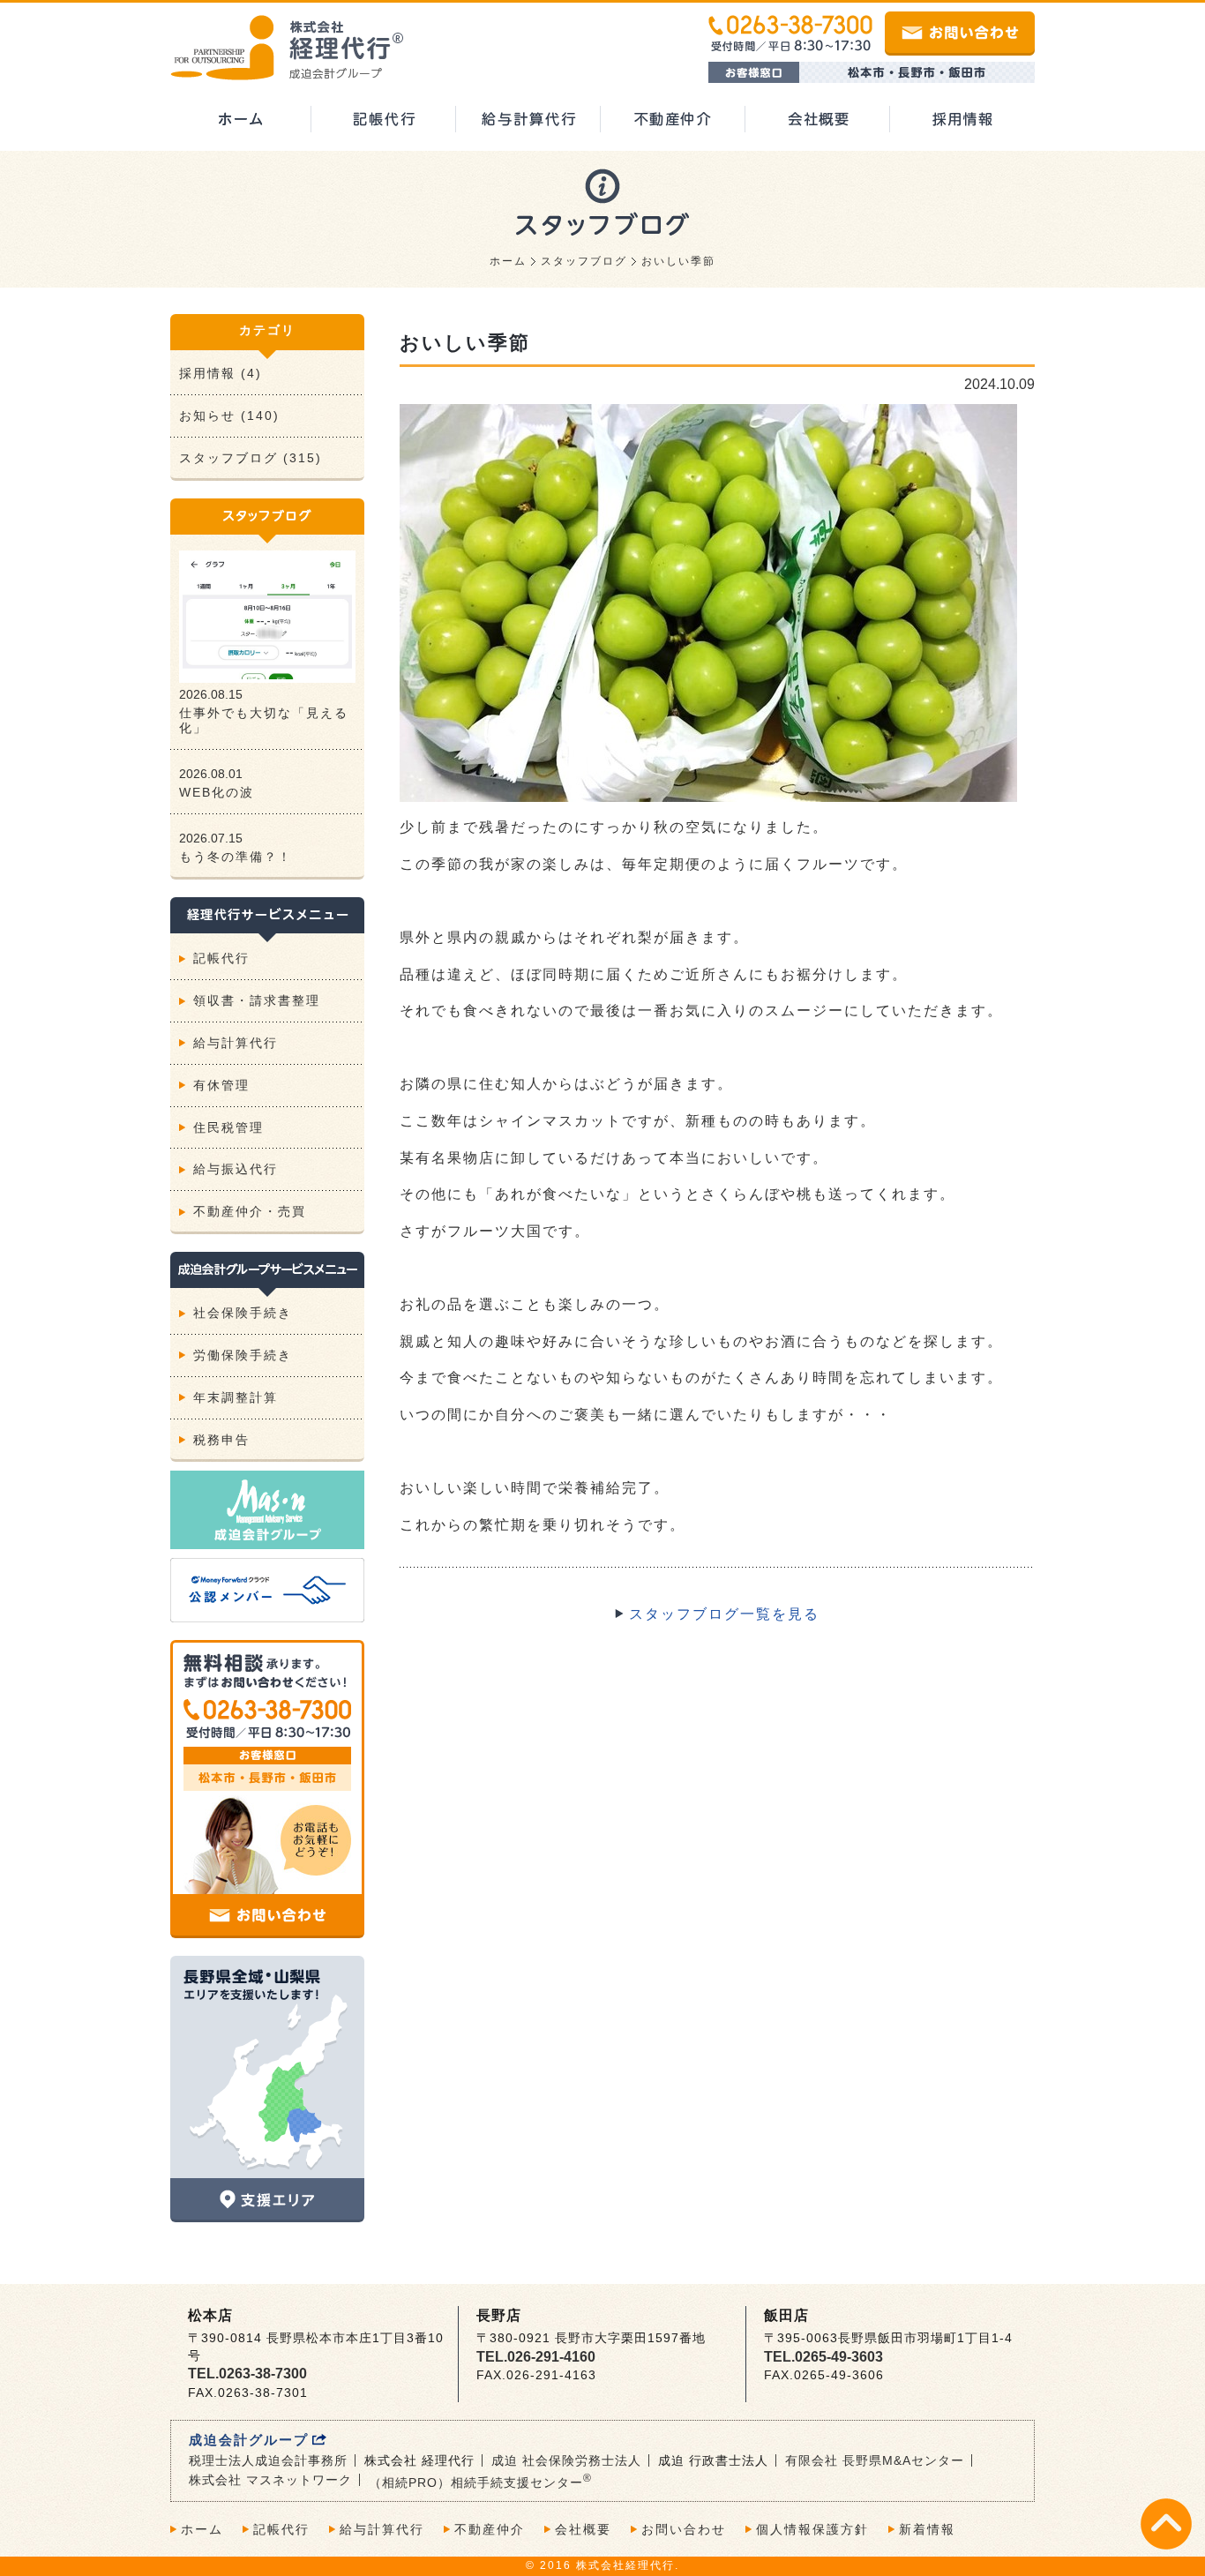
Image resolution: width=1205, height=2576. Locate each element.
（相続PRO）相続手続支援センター (480, 2482)
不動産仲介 (490, 2529)
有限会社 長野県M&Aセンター (875, 2460)
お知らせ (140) (229, 416)
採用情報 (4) (221, 373)
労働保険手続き (243, 1355)
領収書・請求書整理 (257, 1000)
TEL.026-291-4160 (536, 2357)
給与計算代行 (236, 1043)
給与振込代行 (236, 1169)
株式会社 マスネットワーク (270, 2480)
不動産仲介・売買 (250, 1211)
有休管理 (221, 1085)
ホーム (508, 261)
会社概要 (583, 2529)
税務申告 (221, 1440)
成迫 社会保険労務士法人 (566, 2460)
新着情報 (927, 2529)
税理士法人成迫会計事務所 (268, 2460)
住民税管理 (228, 1127)
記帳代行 (221, 958)
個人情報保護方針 (812, 2529)
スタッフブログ (584, 261)
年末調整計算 (236, 1397)
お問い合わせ (684, 2529)
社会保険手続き (243, 1313)
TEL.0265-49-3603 (823, 2357)
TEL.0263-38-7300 (247, 2374)
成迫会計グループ (249, 2440)
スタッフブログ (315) (251, 458)
